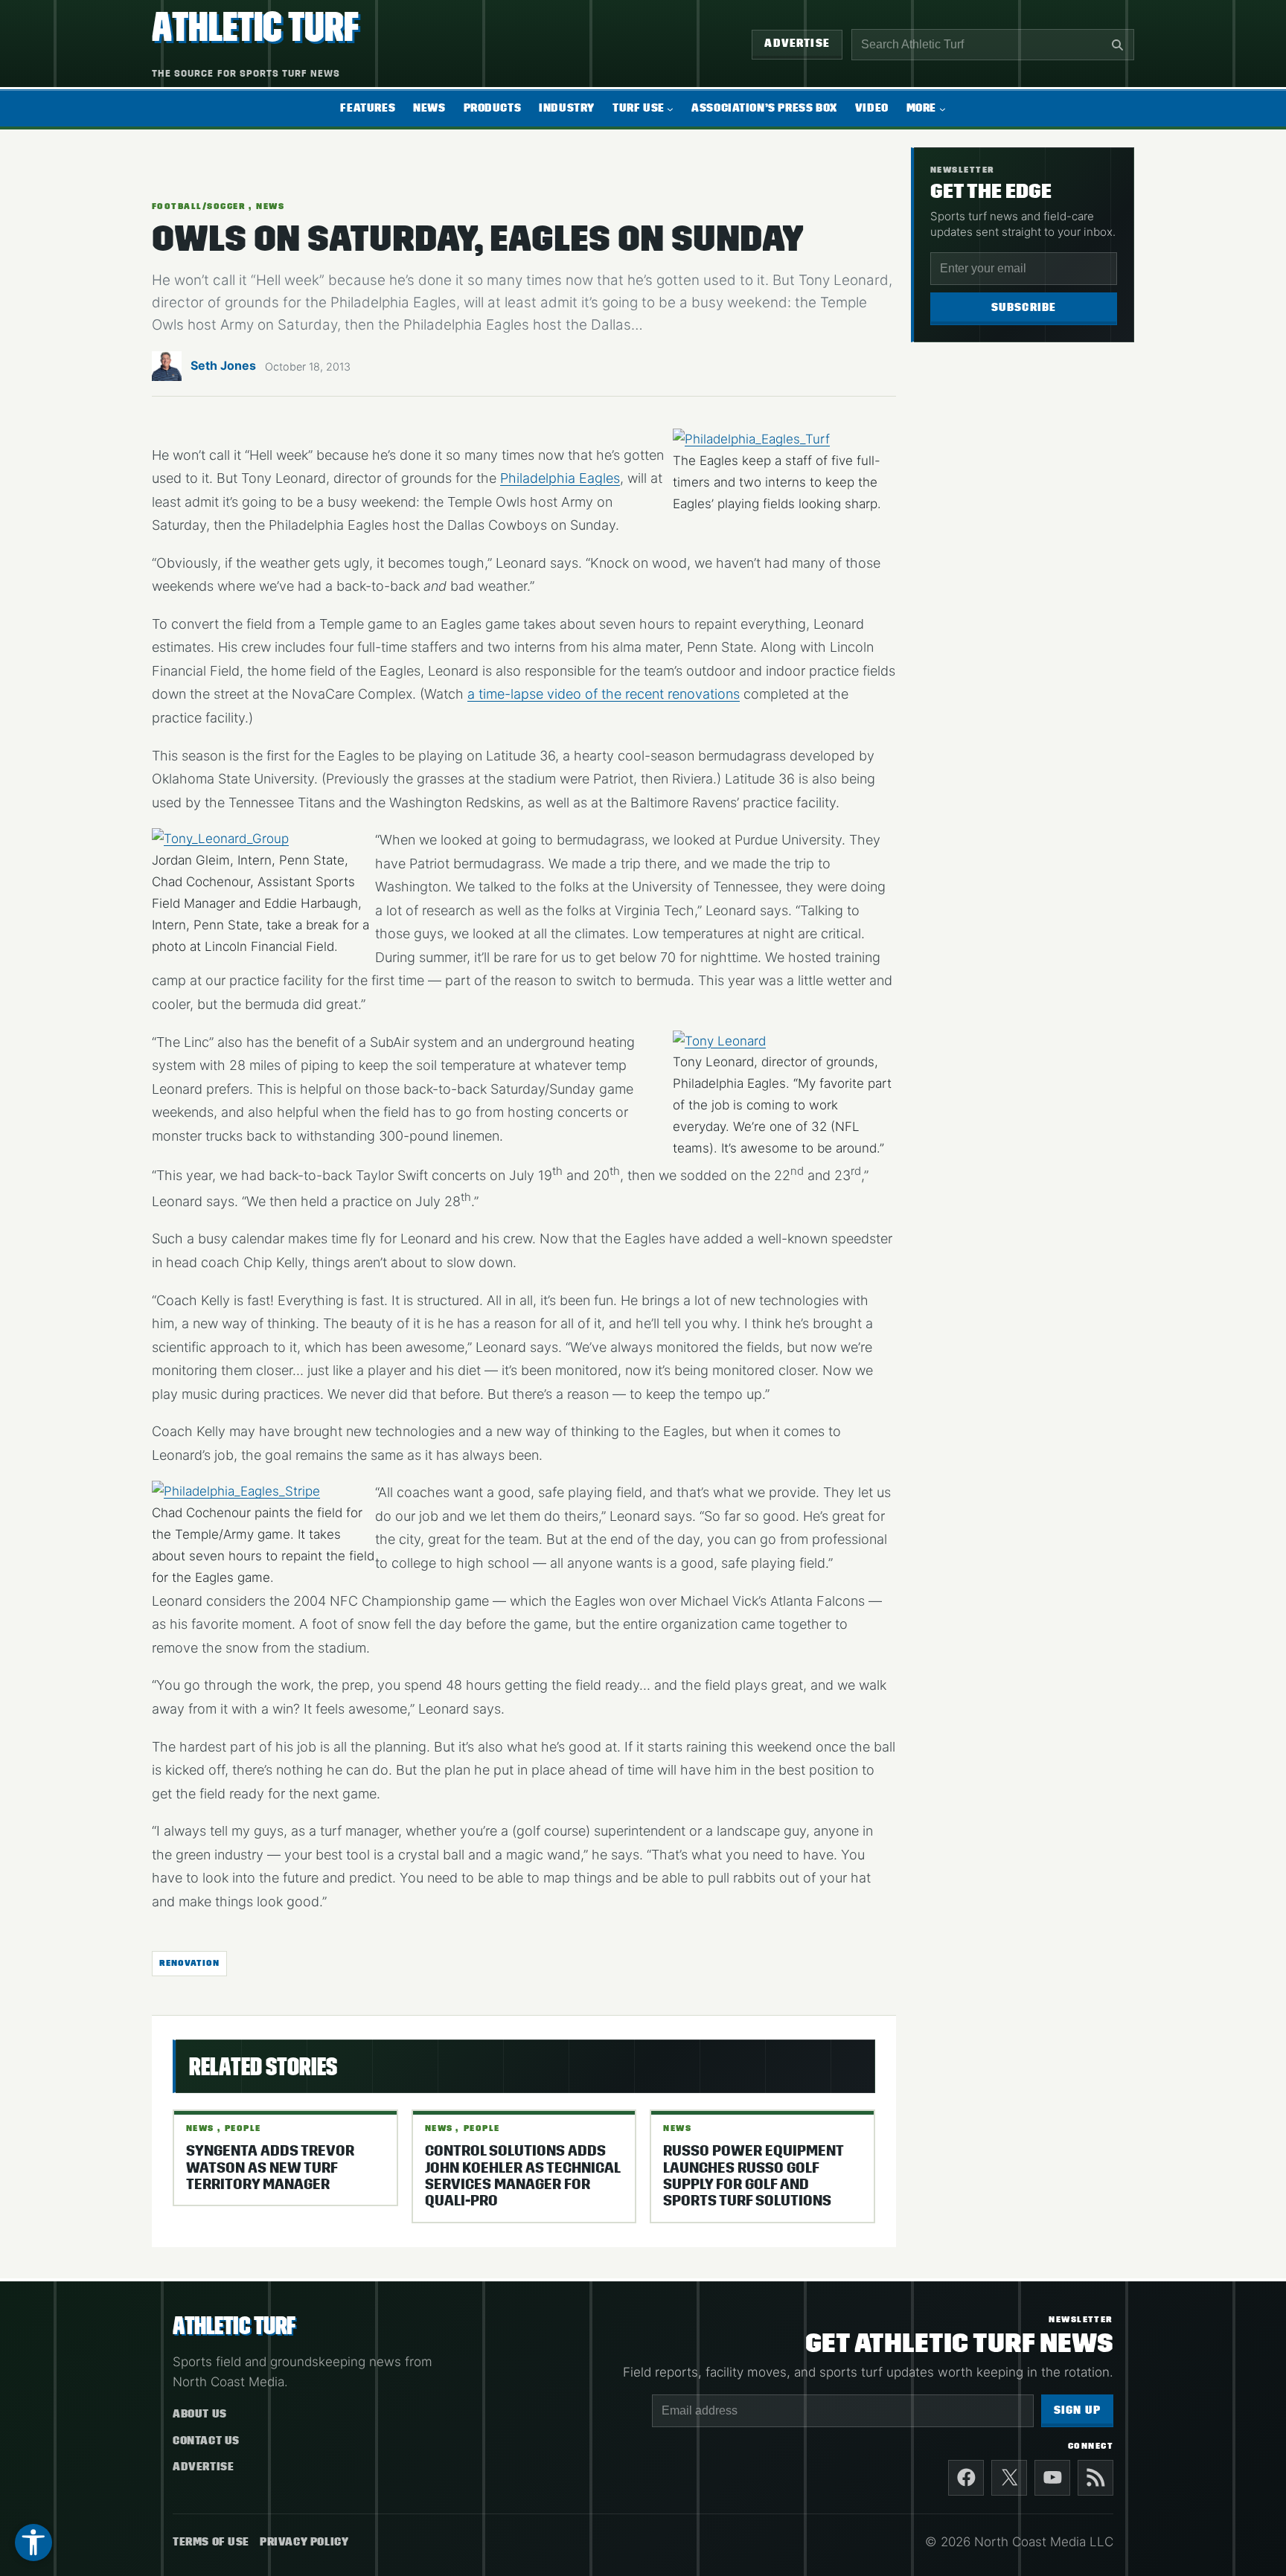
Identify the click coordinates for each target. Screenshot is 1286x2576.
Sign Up (1077, 2410)
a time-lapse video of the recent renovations (604, 694)
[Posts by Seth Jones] (167, 371)
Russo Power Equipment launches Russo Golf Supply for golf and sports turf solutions (753, 2176)
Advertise (797, 44)
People (243, 2128)
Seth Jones (223, 365)
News (270, 206)
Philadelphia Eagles (560, 478)
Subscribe (1024, 308)
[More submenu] (943, 108)
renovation (189, 1963)
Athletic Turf (255, 27)
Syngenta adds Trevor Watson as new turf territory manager (270, 2168)
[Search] (1117, 45)
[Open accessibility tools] (33, 2543)
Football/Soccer (199, 206)
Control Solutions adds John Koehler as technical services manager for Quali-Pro (522, 2176)
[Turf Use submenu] (670, 108)
